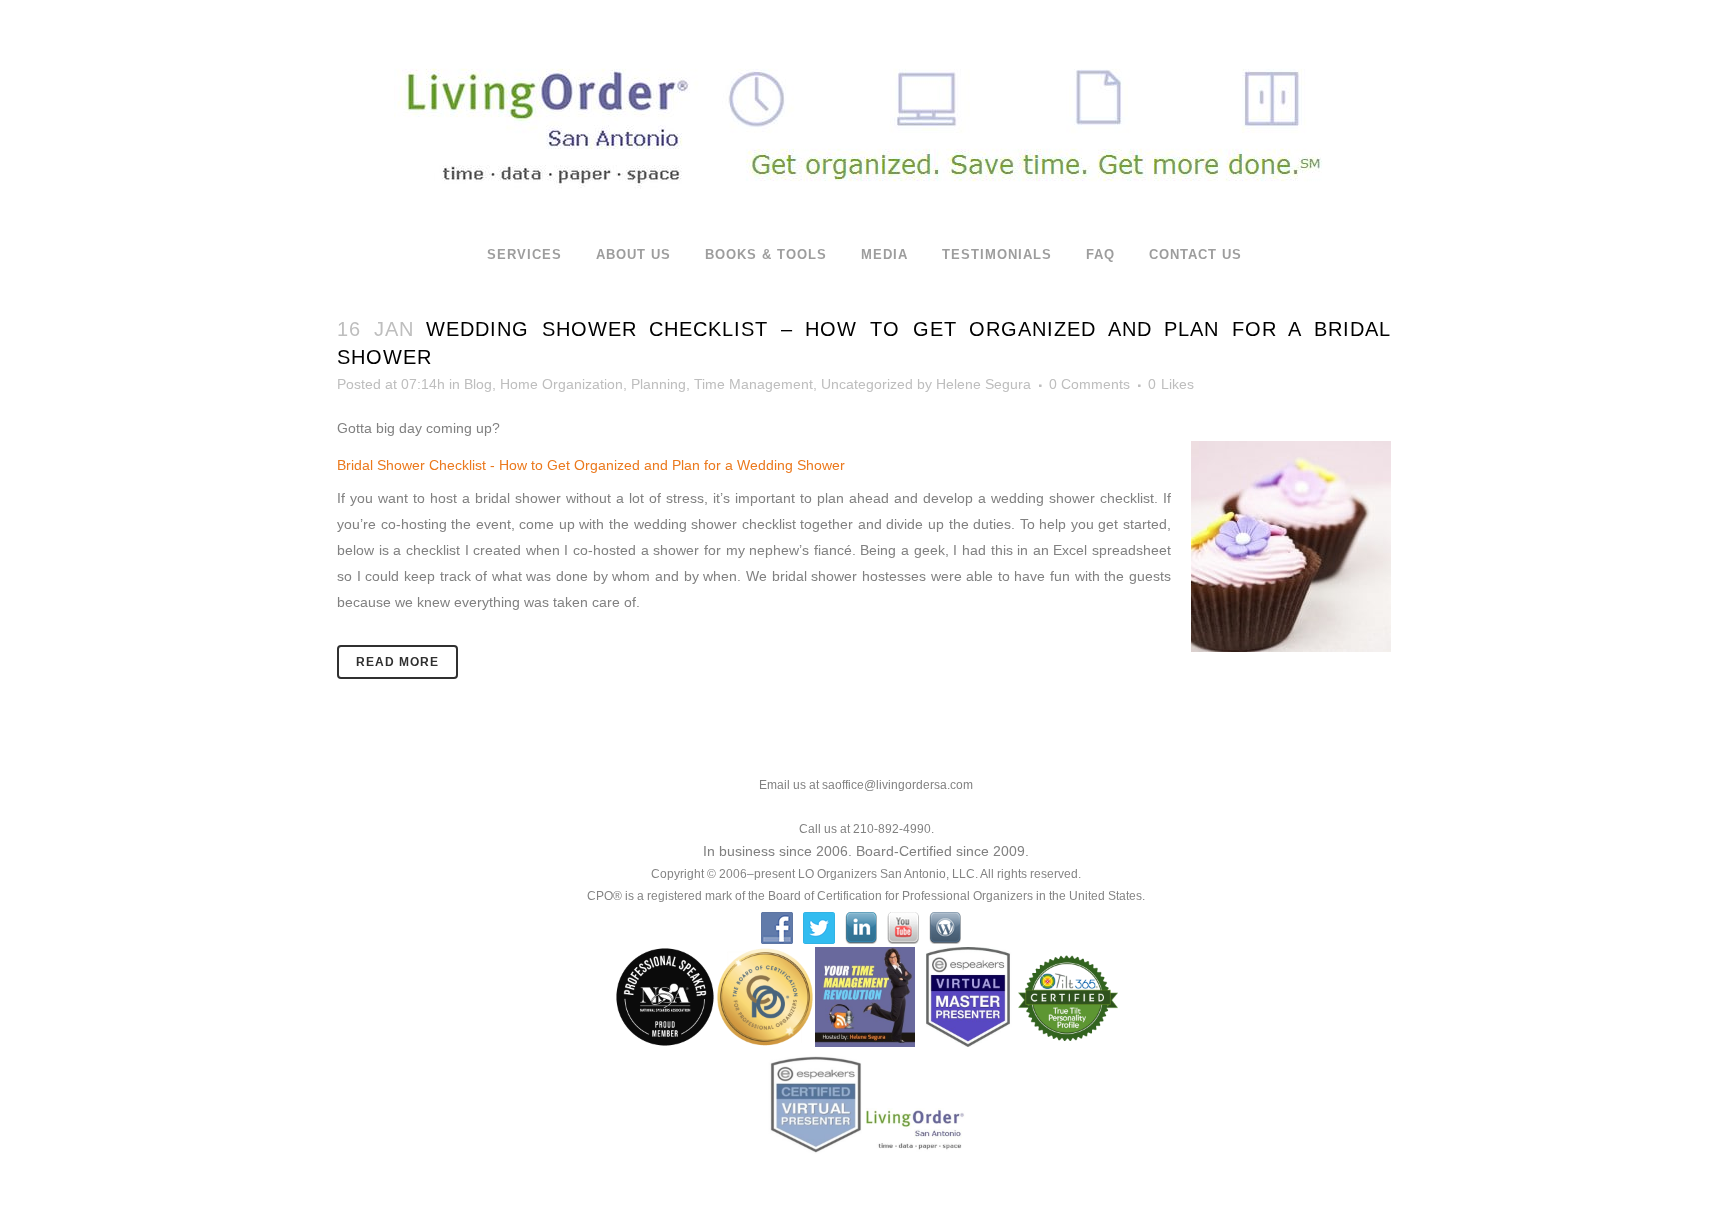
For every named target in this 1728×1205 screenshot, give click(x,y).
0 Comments (1089, 384)
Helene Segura (983, 384)
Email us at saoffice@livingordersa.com (866, 785)
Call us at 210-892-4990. (866, 829)
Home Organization (561, 384)
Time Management (753, 384)
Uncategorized (867, 384)
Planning (658, 384)
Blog (478, 384)
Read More (397, 662)
